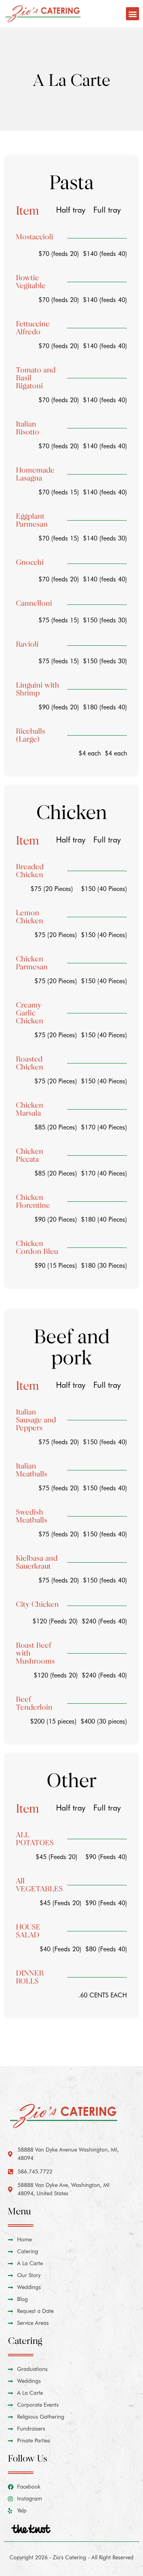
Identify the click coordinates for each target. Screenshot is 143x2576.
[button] (132, 14)
